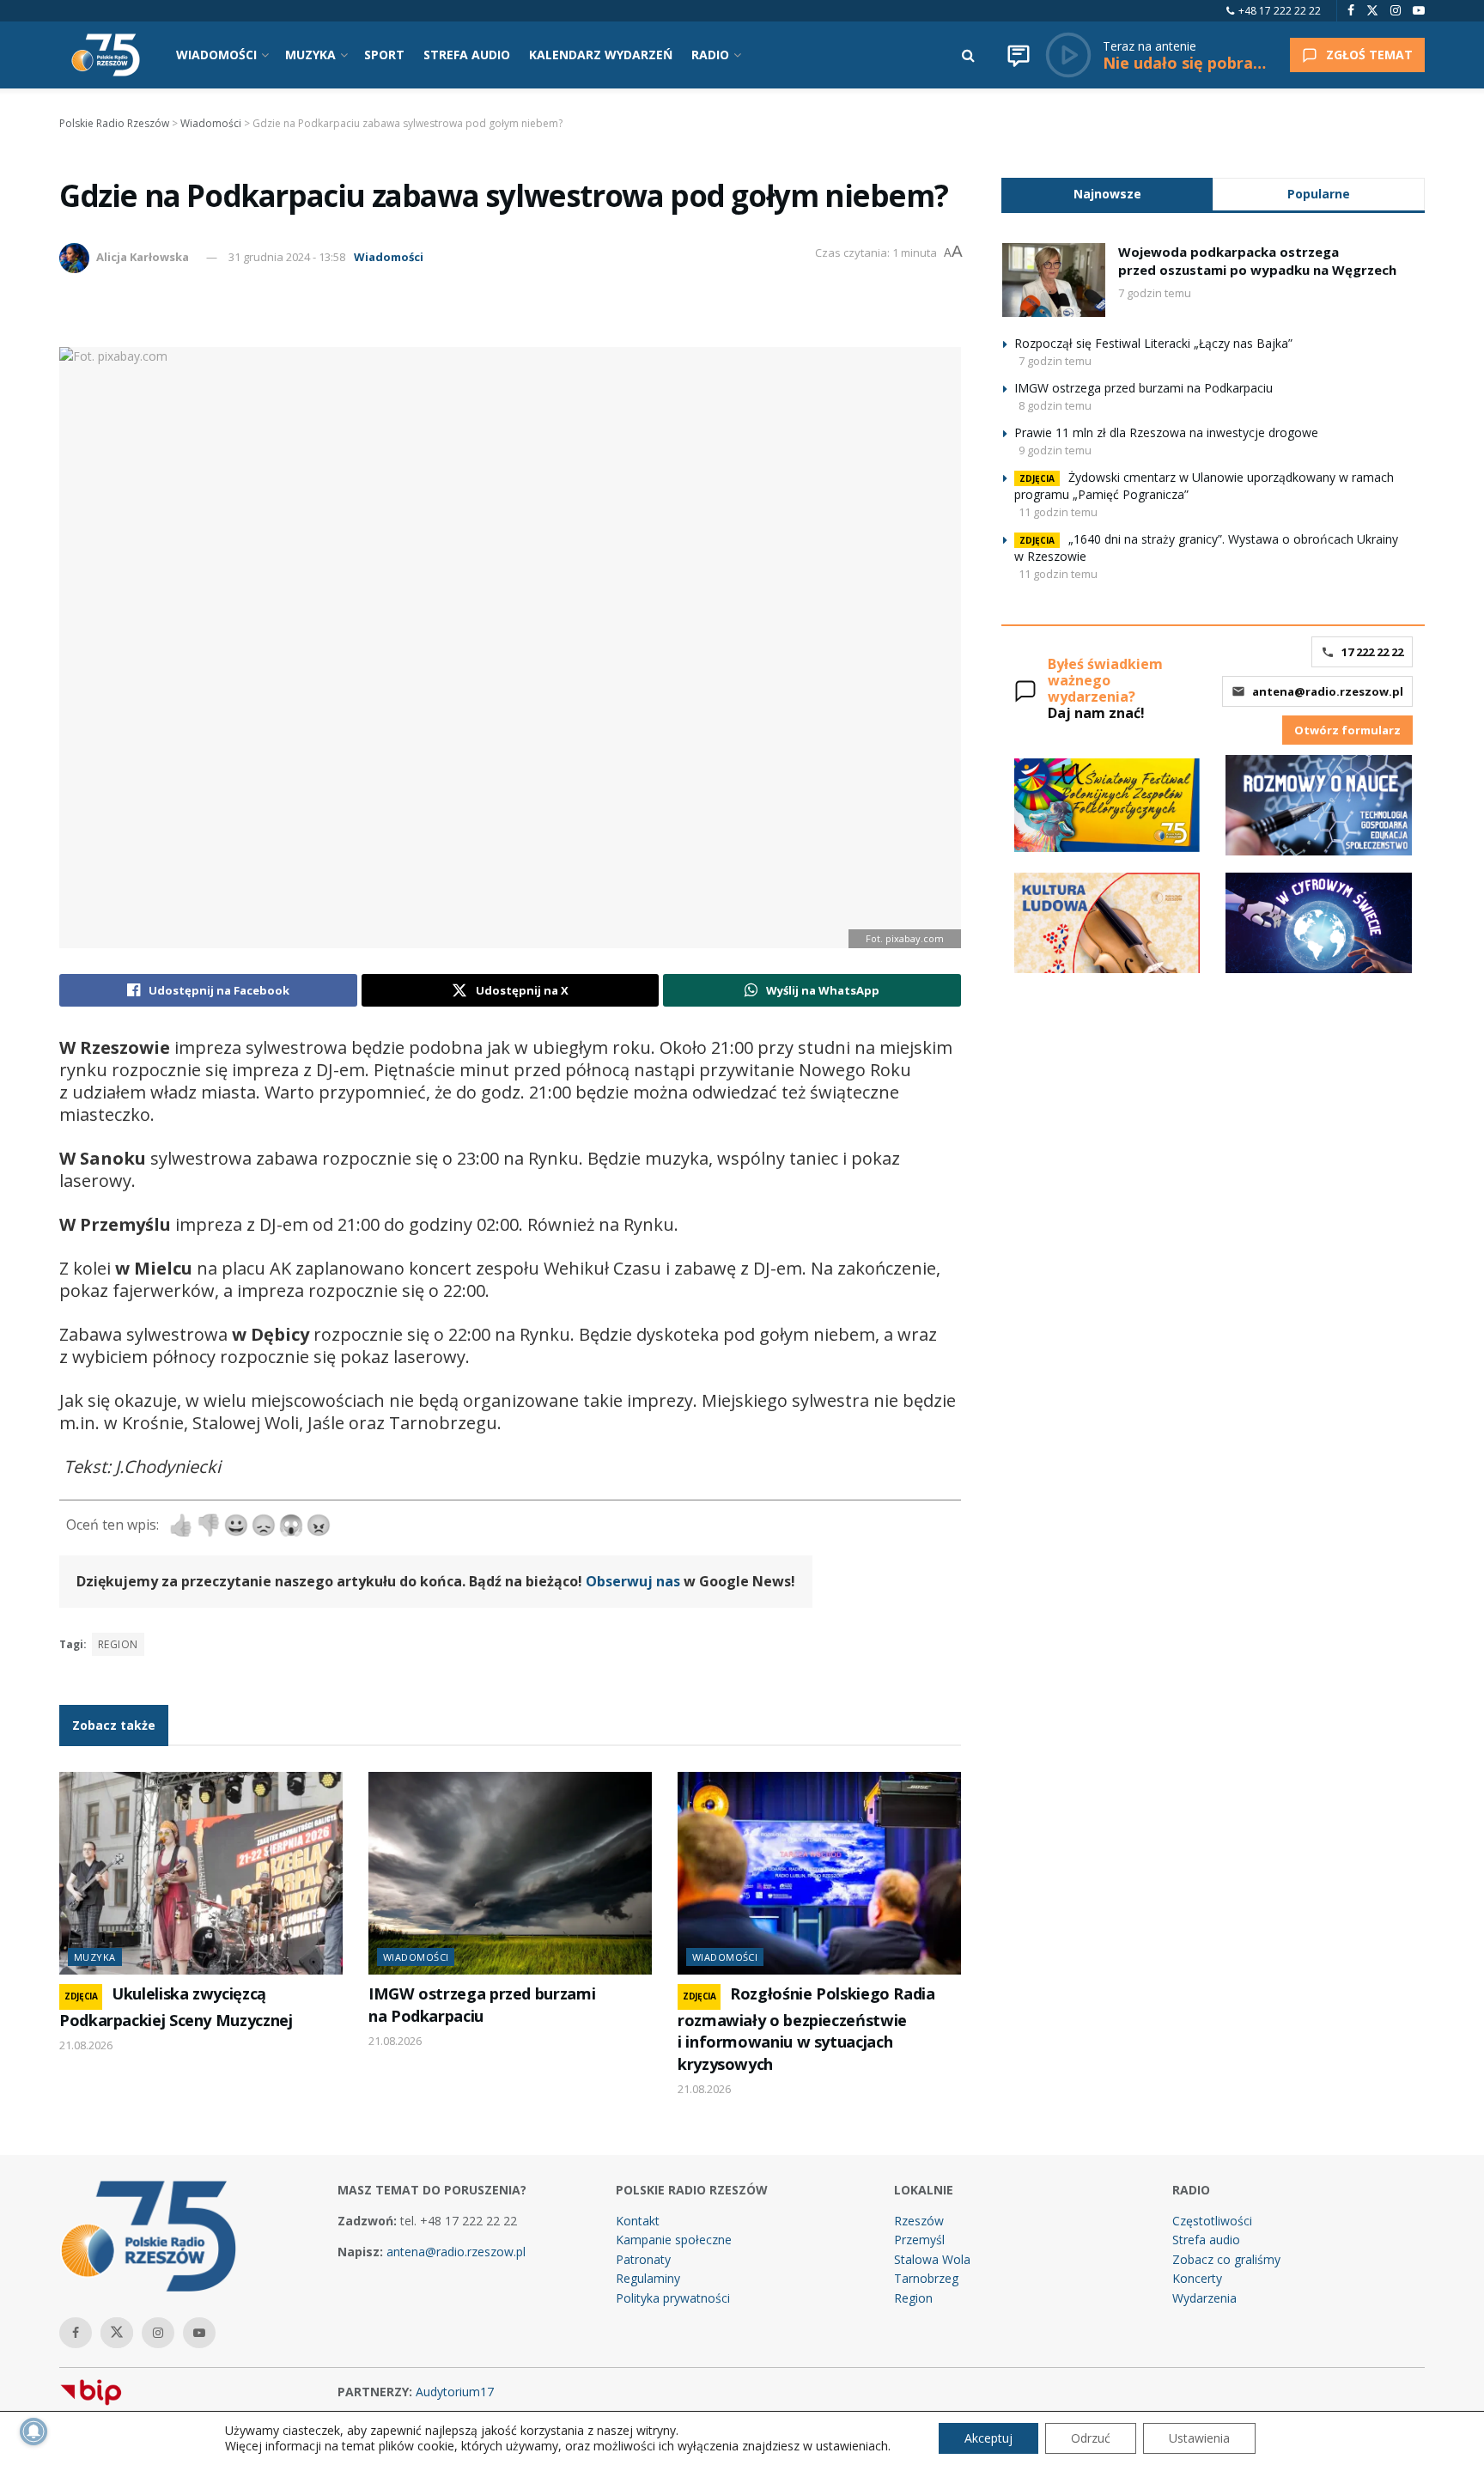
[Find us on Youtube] (1419, 11)
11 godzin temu (1058, 512)
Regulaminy (648, 2278)
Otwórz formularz (1347, 730)
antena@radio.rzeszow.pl (1328, 691)
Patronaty (643, 2259)
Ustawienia (1199, 2438)
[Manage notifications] (33, 2432)
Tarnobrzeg (926, 2278)
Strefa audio (1206, 2240)
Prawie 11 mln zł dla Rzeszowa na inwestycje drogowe (1166, 432)
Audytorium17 (455, 2392)
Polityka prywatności (673, 2298)
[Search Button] (968, 55)
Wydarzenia (1204, 2298)
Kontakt (638, 2221)
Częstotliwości (1212, 2221)
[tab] (1107, 194)
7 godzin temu (1155, 293)
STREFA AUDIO (467, 55)
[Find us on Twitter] (1372, 11)
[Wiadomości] (1019, 55)
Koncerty (1197, 2278)
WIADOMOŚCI (216, 55)
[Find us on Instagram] (1396, 11)
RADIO (710, 55)
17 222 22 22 (1372, 652)
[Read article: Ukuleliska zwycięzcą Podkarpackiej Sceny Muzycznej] (201, 1873)
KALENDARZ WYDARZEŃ (601, 55)
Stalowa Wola (932, 2259)
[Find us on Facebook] (1351, 11)
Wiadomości (389, 257)
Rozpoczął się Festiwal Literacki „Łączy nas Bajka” (1153, 343)
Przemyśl (919, 2240)
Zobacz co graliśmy (1226, 2259)
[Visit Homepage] (106, 55)
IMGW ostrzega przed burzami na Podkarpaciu (482, 2004)
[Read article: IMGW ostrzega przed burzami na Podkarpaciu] (510, 1873)
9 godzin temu (1055, 450)
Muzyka (95, 1957)
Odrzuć (1091, 2438)
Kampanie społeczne (674, 2240)
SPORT (384, 55)
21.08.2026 (86, 2045)
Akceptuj (988, 2438)
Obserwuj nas (633, 1581)
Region (913, 2298)
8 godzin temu (1055, 405)
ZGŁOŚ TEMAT (1369, 55)
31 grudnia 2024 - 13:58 (287, 257)
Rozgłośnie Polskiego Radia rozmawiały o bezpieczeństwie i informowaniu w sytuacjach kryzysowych (806, 2028)
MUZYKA (310, 55)
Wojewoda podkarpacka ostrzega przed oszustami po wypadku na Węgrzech (1257, 261)
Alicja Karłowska (143, 257)
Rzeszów (919, 2221)
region (118, 1644)
